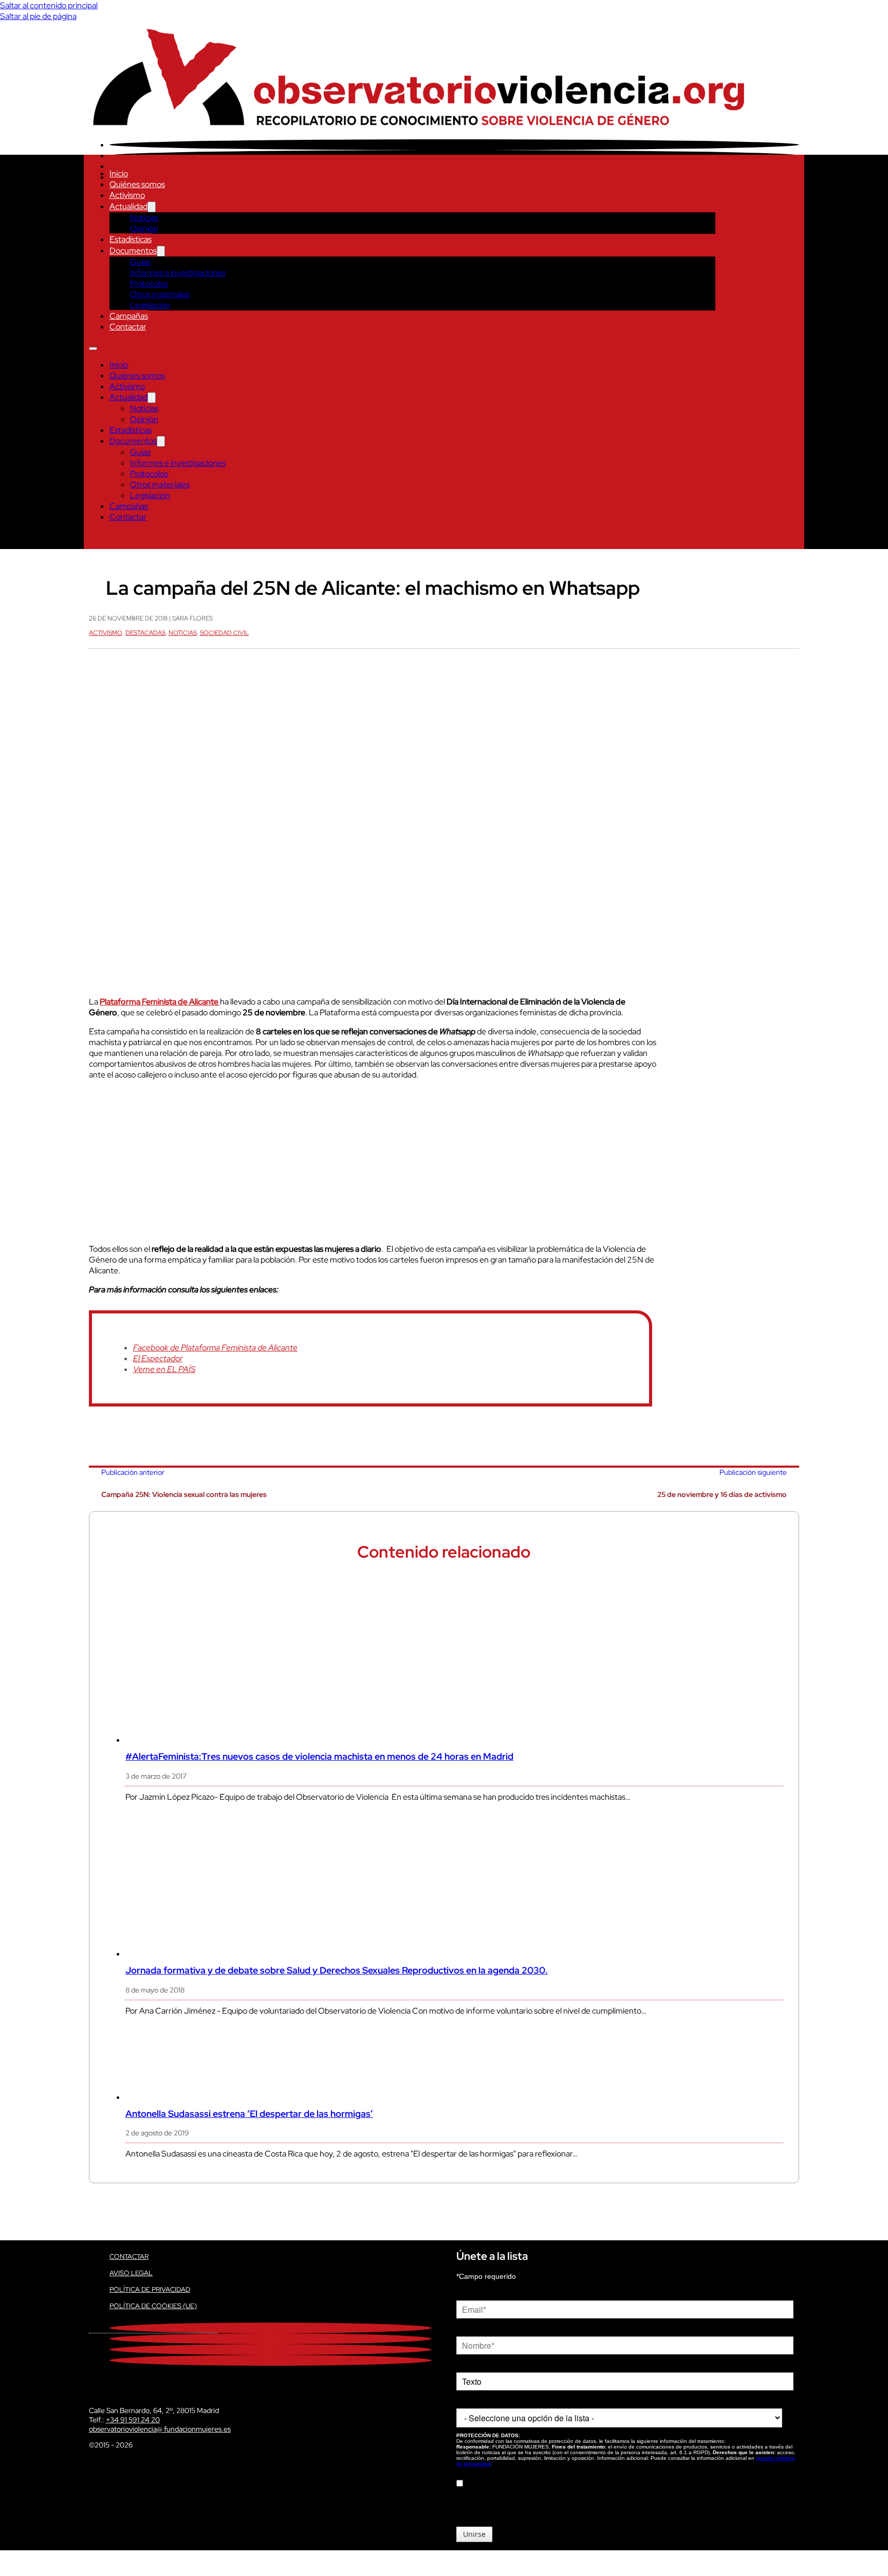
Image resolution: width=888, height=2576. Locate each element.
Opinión (144, 229)
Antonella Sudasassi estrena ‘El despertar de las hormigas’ (249, 2114)
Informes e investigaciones (178, 273)
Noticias (144, 218)
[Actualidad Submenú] (152, 207)
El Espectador (158, 1358)
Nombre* (471, 2329)
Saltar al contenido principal (49, 5)
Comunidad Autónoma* (494, 2401)
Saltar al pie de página (38, 16)
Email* (467, 2293)
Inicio (119, 173)
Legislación (150, 305)
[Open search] (94, 539)
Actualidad (128, 206)
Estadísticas (131, 239)
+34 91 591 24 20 (133, 2420)
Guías (140, 262)
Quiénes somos (137, 184)
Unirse (474, 2534)
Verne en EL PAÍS (164, 1369)
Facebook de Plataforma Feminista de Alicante (215, 1348)
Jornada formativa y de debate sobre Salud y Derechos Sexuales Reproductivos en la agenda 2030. (337, 1970)
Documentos (133, 251)
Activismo (127, 195)
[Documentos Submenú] (161, 251)
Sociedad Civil (224, 633)
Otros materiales (160, 294)
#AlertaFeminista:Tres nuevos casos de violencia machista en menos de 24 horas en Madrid (319, 1756)
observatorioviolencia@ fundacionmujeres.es (160, 2429)
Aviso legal (131, 2273)
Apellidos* (472, 2365)
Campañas (129, 316)
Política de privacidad (150, 2289)
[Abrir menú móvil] (93, 349)
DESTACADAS (145, 633)
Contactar (128, 327)
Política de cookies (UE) (153, 2306)
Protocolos (149, 284)
